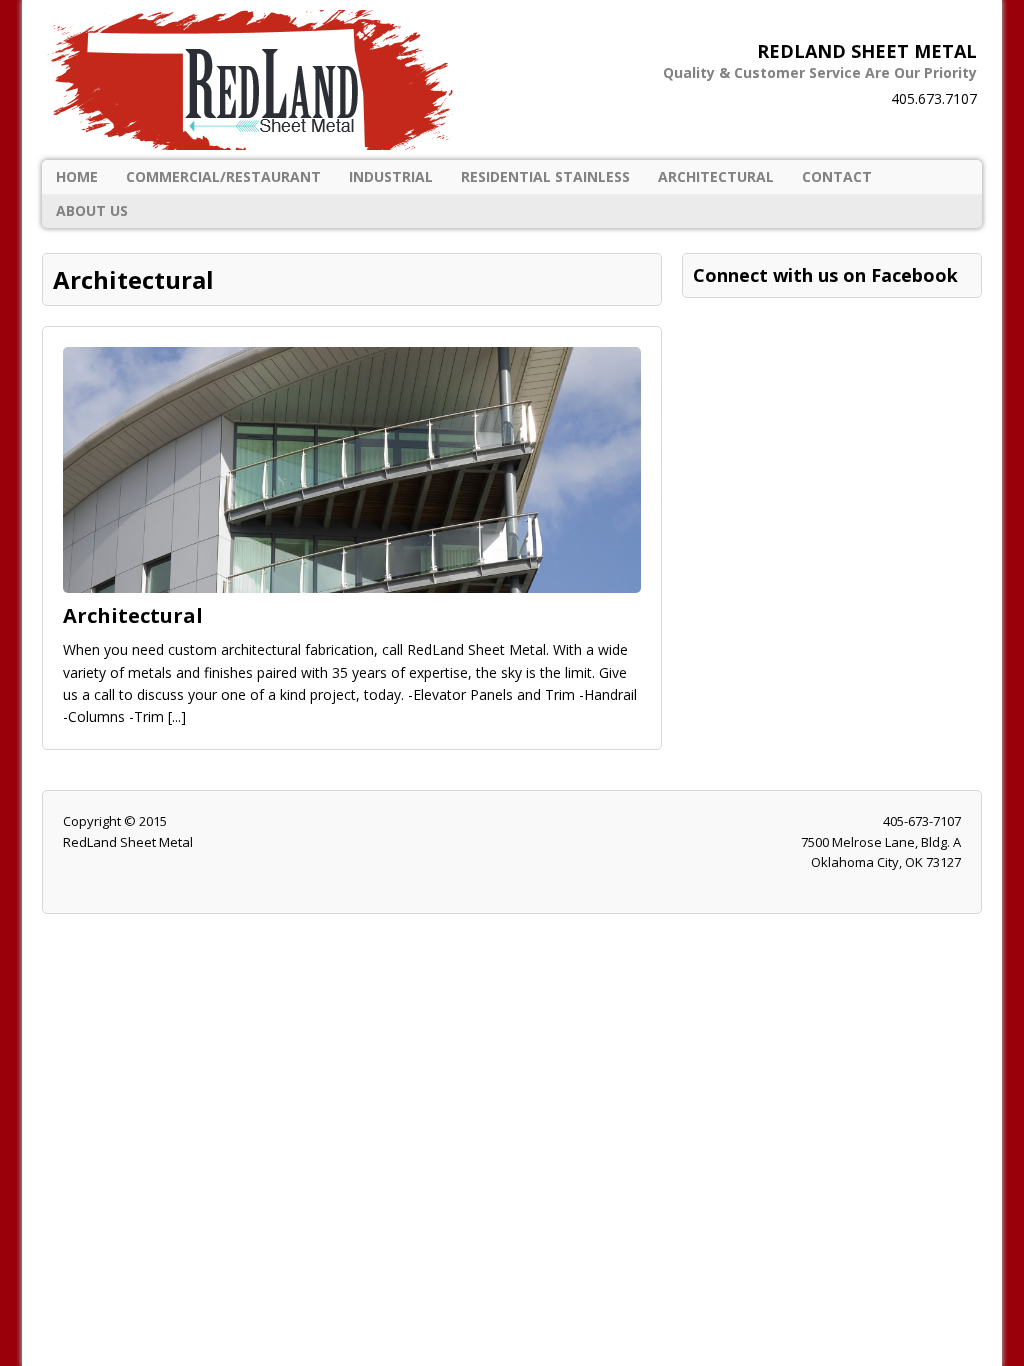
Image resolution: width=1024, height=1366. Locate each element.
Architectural (716, 176)
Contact (837, 176)
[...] (177, 716)
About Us (92, 210)
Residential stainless (545, 176)
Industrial (391, 176)
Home (77, 176)
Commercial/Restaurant (223, 176)
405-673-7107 (922, 821)
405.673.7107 (934, 98)
